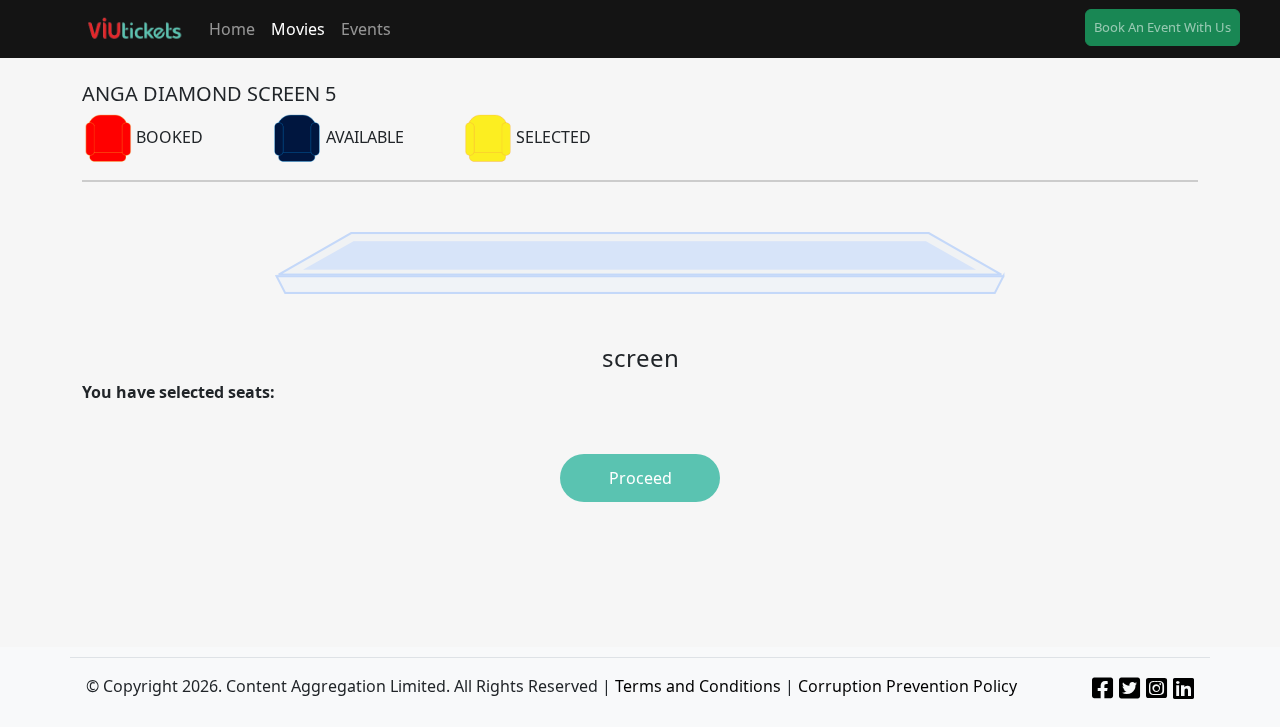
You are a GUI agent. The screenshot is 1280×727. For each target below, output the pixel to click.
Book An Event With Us (1162, 27)
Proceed (640, 478)
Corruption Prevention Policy (907, 686)
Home (232, 29)
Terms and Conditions (698, 686)
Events (366, 29)
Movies (298, 29)
